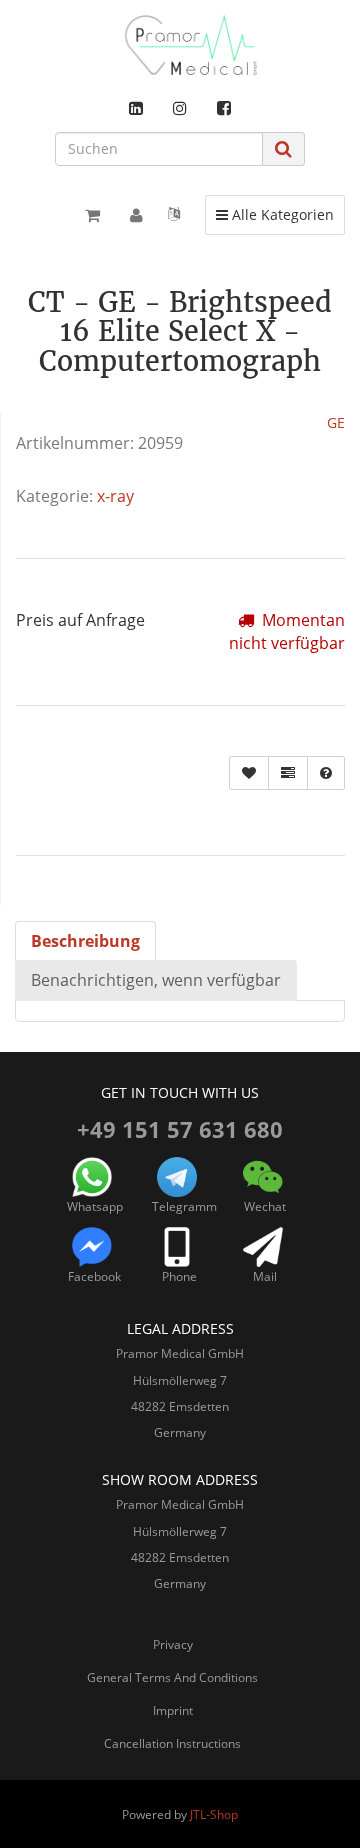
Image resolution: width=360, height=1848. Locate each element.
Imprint (173, 1710)
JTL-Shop (214, 1814)
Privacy (173, 1644)
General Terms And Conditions (172, 1677)
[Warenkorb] (92, 215)
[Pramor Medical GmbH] (180, 45)
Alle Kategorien (274, 214)
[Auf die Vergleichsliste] (288, 773)
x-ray (115, 496)
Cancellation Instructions (172, 1743)
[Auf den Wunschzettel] (249, 773)
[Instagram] (180, 108)
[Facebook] (224, 108)
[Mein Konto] (136, 215)
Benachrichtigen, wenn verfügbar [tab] (156, 980)
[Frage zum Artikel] (326, 773)
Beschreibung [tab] (85, 941)
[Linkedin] (136, 108)
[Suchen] (283, 148)
